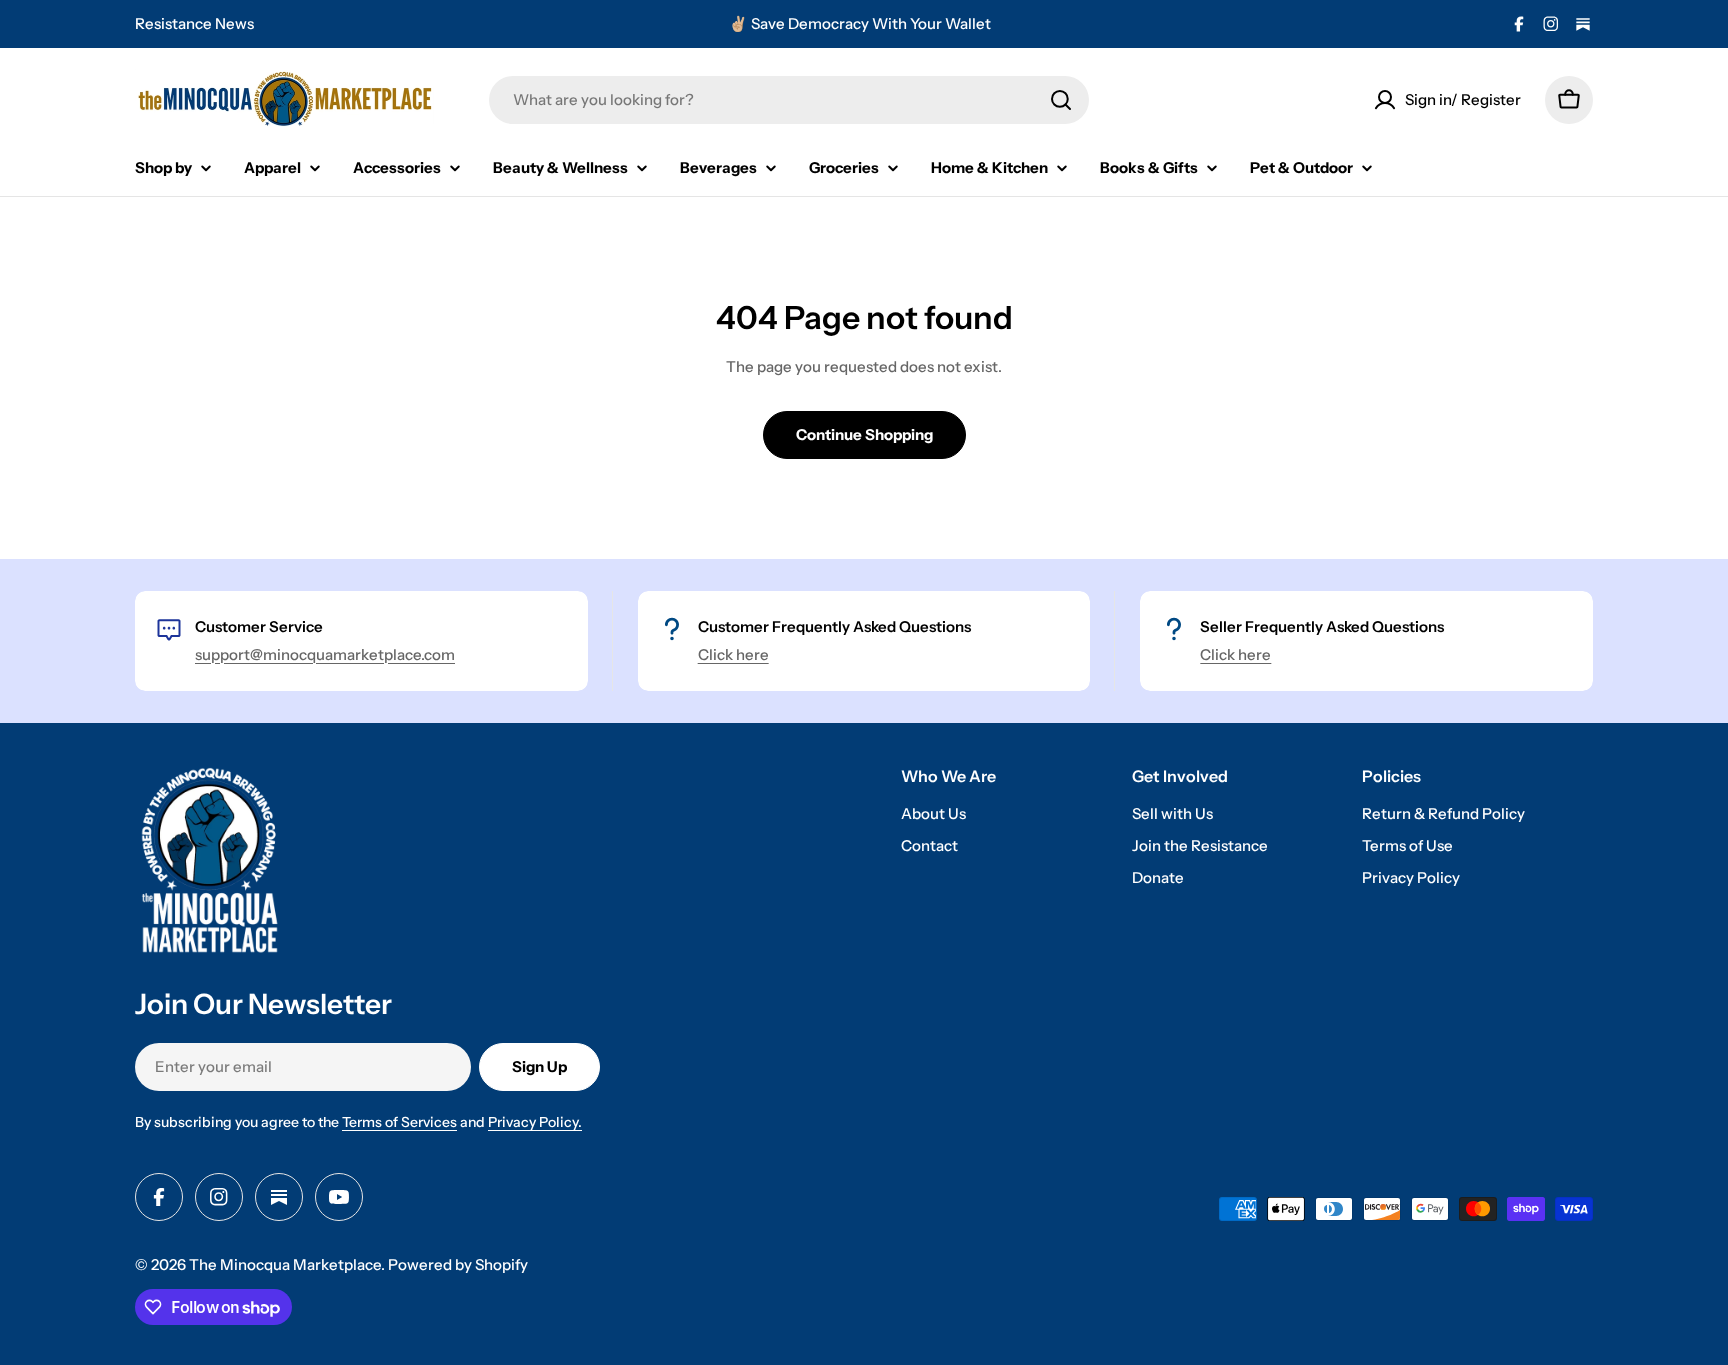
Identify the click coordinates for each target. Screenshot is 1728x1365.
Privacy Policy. (535, 1122)
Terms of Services (399, 1122)
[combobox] (789, 100)
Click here (733, 654)
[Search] (1061, 100)
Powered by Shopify (458, 1264)
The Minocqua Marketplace (285, 1264)
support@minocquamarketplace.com (325, 654)
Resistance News (194, 23)
